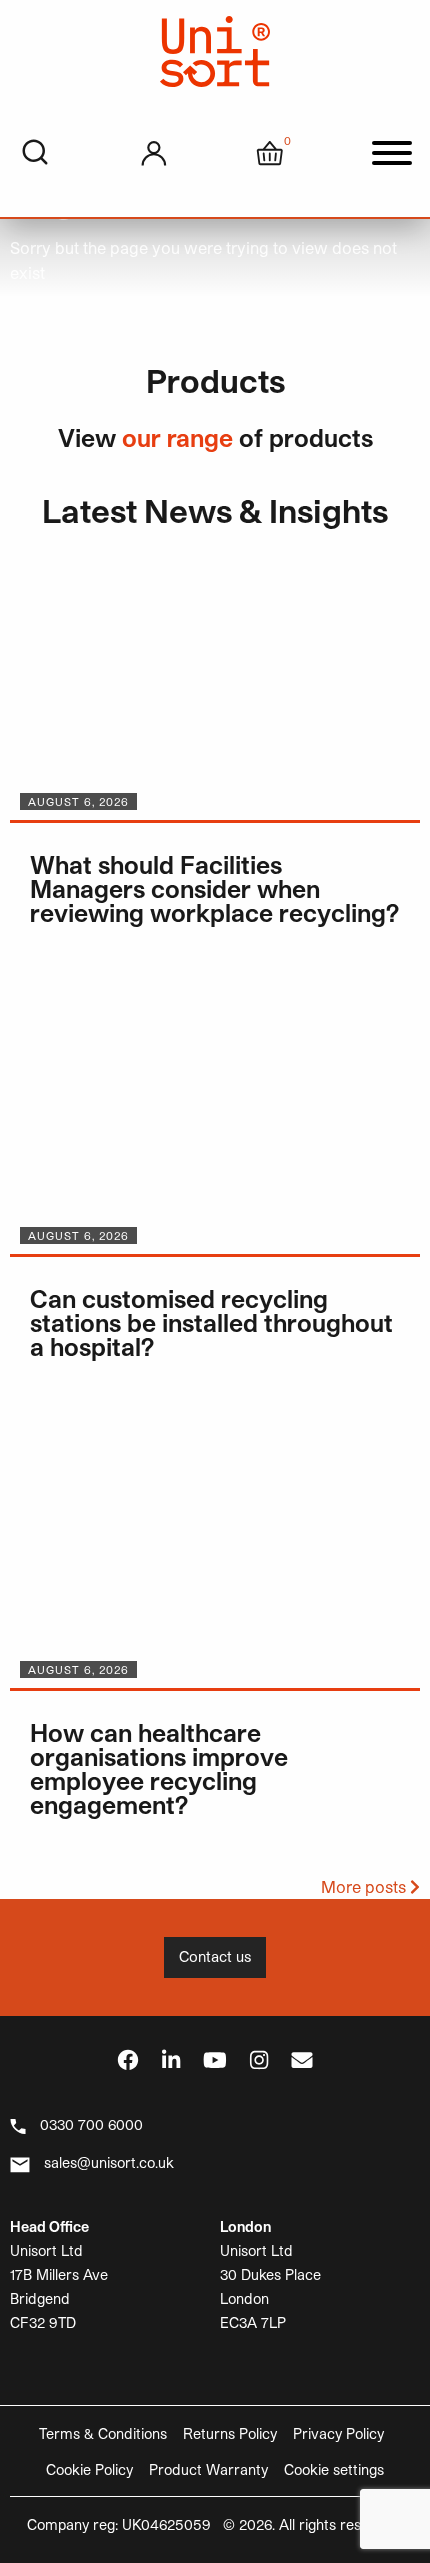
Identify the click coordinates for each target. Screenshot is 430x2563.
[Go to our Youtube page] (215, 2060)
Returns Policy (230, 2433)
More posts (365, 1886)
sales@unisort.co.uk (109, 2162)
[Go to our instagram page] (259, 2060)
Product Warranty (208, 2469)
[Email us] (302, 2060)
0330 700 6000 (91, 2124)
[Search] (35, 153)
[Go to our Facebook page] (128, 2060)
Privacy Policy (338, 2433)
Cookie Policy (89, 2469)
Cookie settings (334, 2469)
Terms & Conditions (103, 2433)
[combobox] (35, 153)
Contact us (215, 1956)
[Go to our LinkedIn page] (171, 2060)
